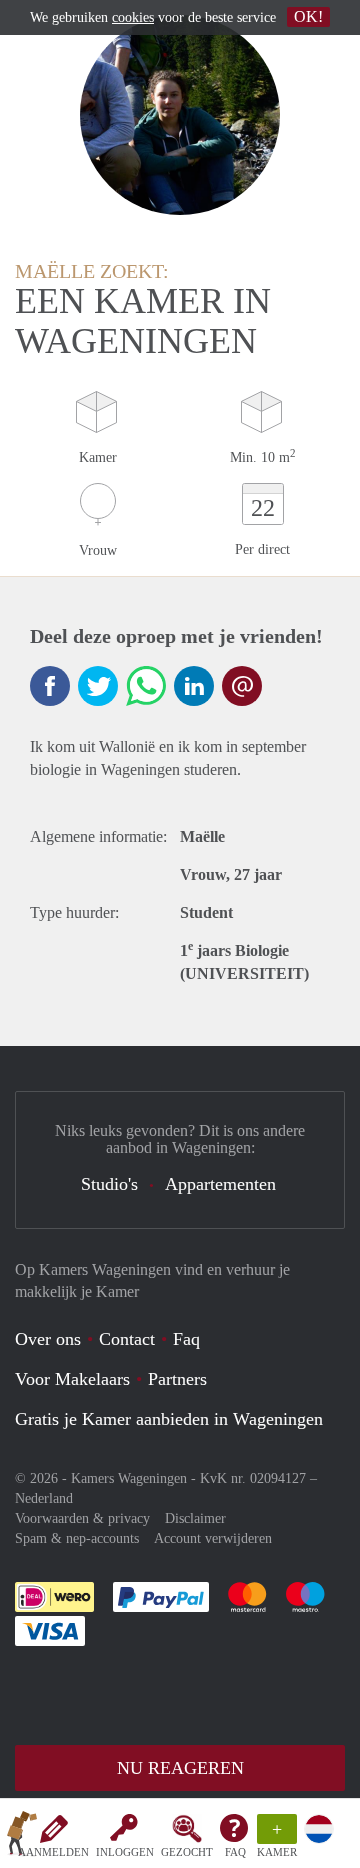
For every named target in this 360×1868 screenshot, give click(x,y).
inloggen (125, 1852)
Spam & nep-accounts (77, 1538)
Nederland (44, 1498)
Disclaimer (195, 1518)
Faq (186, 1339)
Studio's (109, 1184)
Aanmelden (53, 1852)
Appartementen (220, 1184)
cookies (133, 17)
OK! (308, 16)
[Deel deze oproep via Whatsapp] (146, 686)
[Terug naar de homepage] (22, 1837)
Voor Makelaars (72, 1379)
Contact (127, 1339)
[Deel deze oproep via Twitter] (98, 686)
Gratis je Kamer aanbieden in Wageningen (169, 1419)
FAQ (235, 1852)
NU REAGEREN (180, 1768)
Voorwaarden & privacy (82, 1518)
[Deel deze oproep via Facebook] (50, 686)
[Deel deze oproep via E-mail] (242, 686)
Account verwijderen (213, 1538)
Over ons (48, 1339)
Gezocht (187, 1852)
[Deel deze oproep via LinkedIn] (194, 686)
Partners (177, 1379)
